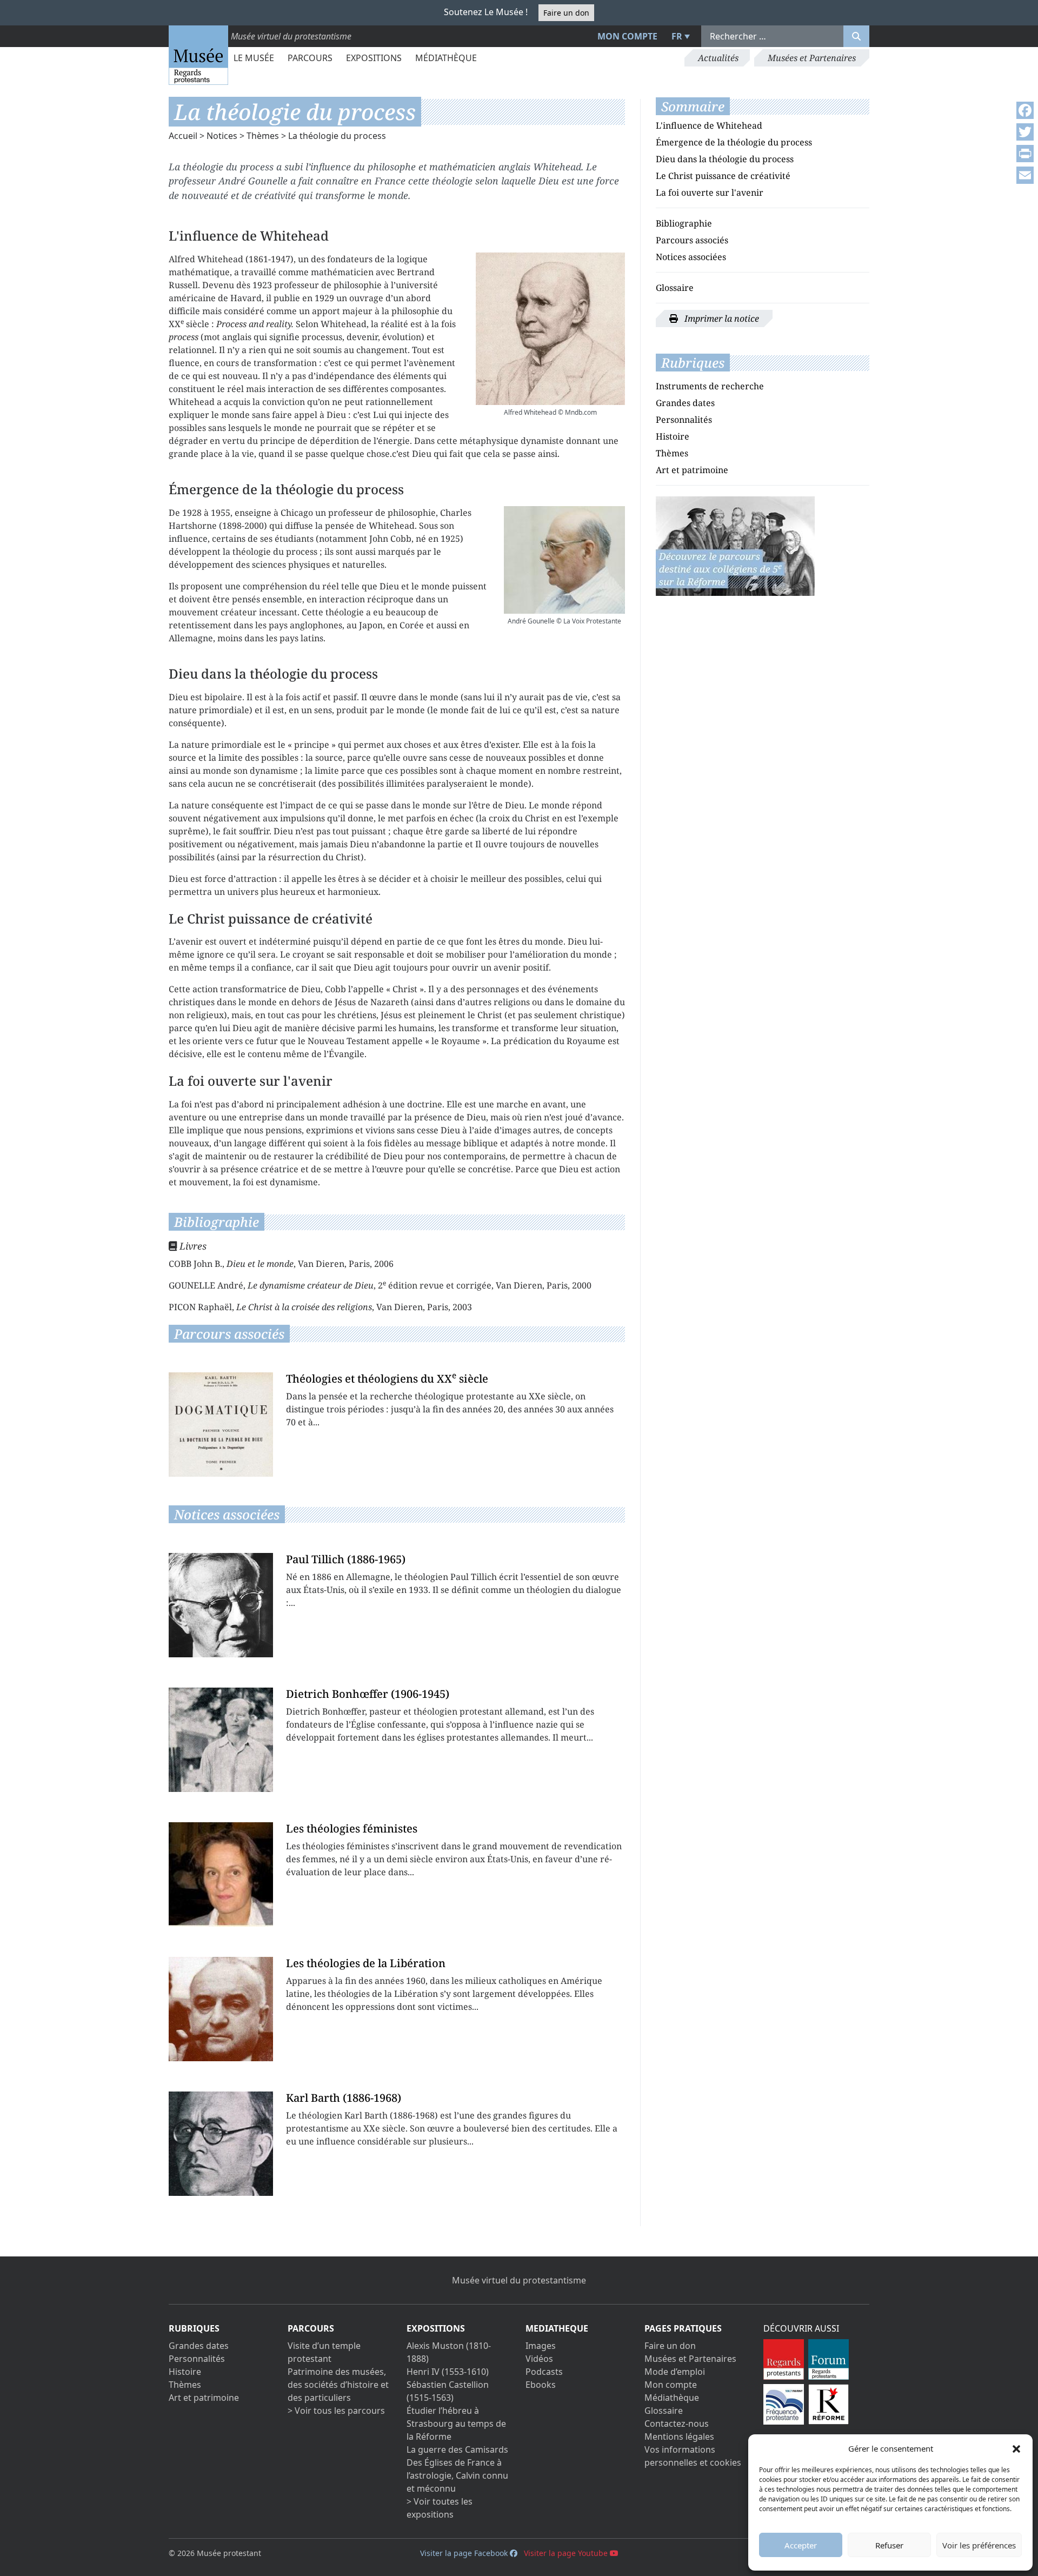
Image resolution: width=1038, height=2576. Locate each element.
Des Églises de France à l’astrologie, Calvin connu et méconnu (457, 2475)
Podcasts (544, 2372)
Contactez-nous (677, 2424)
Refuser (889, 2545)
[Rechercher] (856, 36)
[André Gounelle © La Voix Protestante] (564, 560)
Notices (222, 136)
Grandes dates (685, 403)
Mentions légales (679, 2436)
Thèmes (263, 136)
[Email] (1025, 175)
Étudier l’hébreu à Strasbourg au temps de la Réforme (456, 2424)
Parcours (310, 58)
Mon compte (627, 36)
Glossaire (675, 288)
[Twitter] (1025, 132)
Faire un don (566, 13)
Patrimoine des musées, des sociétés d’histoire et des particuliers (338, 2385)
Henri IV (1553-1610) (448, 2372)
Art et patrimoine (692, 470)
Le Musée (254, 58)
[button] (1016, 2448)
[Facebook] (1025, 110)
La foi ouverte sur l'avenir (710, 192)
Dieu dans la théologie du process (725, 159)
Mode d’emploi (675, 2372)
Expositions (374, 58)
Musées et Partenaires (812, 58)
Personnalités (684, 420)
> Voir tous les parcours (336, 2411)
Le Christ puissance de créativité (723, 176)
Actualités (718, 58)
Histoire (673, 436)
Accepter (801, 2545)
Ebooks (541, 2385)
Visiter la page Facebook (465, 2553)
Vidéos (539, 2359)
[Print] (1025, 154)
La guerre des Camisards (457, 2449)
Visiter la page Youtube (567, 2553)
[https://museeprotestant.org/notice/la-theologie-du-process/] (735, 545)
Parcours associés (692, 240)
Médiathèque (446, 58)
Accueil (183, 136)
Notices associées (691, 257)
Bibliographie (684, 223)
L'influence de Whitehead (709, 125)
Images (541, 2346)
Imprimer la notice (721, 318)
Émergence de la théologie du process (734, 142)
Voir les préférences (979, 2545)
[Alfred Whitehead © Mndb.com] (550, 329)
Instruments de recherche (710, 386)
